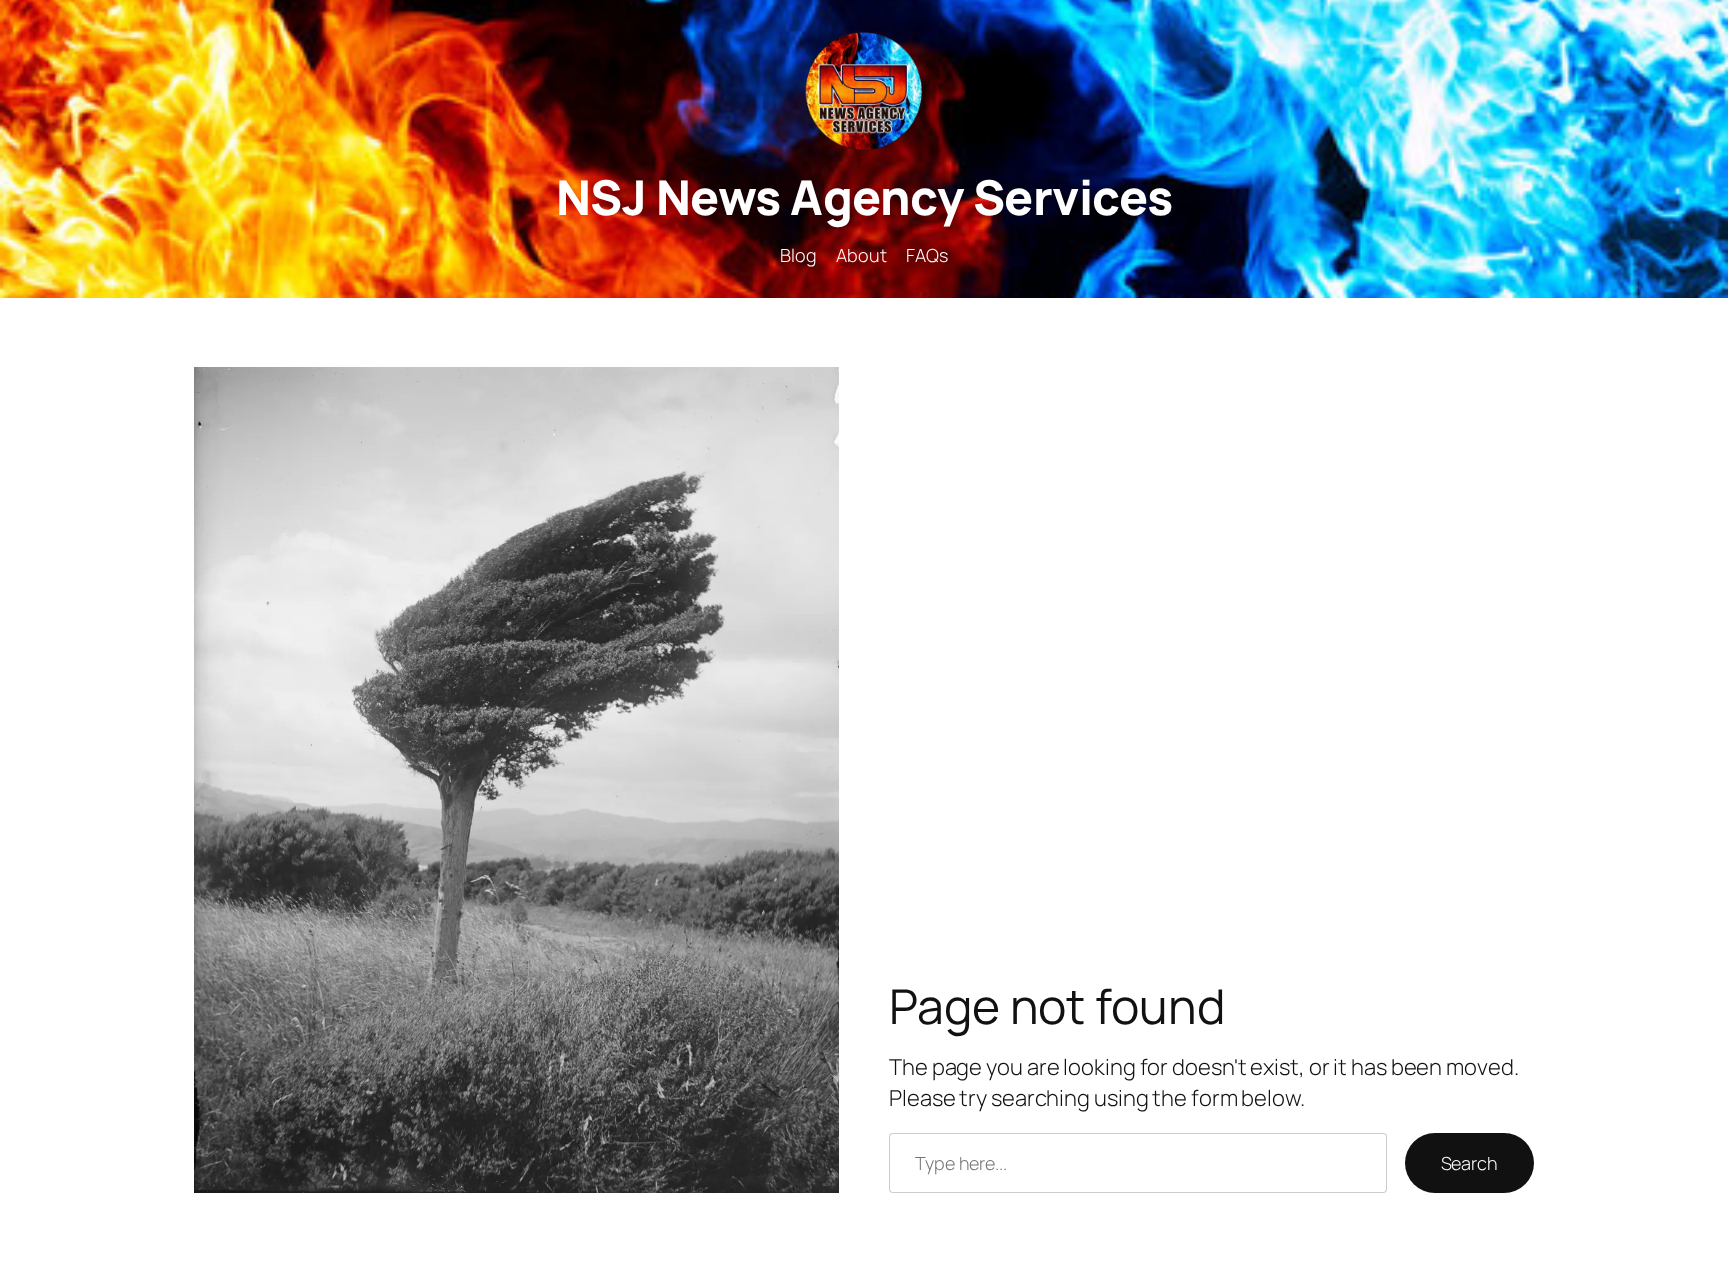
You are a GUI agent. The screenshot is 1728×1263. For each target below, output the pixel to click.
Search (1469, 1163)
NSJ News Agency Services (864, 196)
